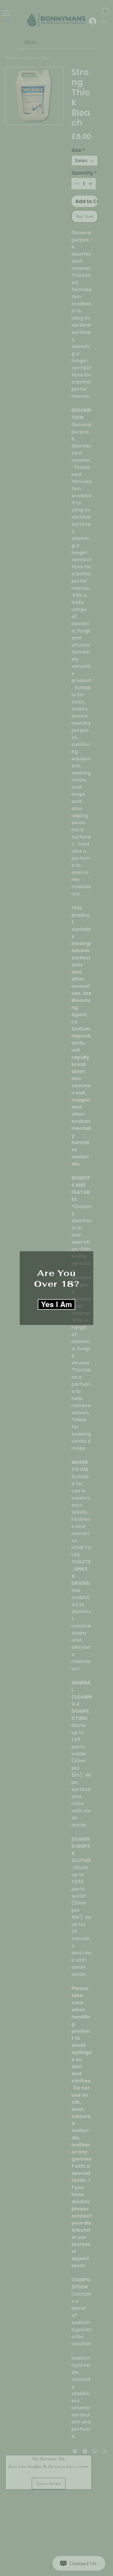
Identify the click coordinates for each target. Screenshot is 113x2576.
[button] (56, 1304)
